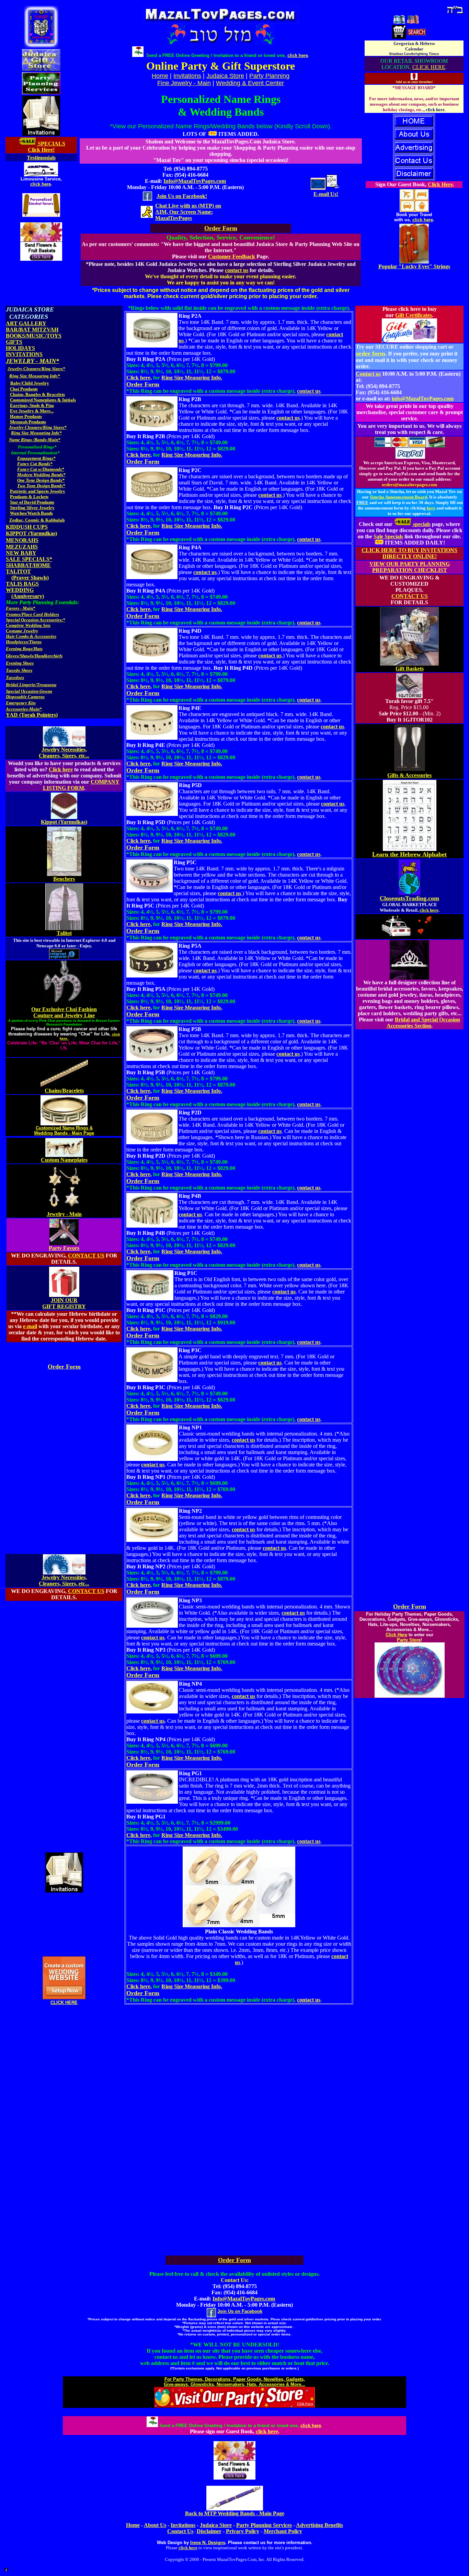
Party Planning (269, 76)
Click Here (440, 184)
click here (41, 184)
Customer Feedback (232, 256)
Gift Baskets (410, 669)
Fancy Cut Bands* (35, 464)
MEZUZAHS (22, 547)
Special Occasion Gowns (29, 691)
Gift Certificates (414, 315)
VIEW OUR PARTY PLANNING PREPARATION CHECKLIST (410, 567)
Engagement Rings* (36, 458)
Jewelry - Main (64, 1214)
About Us (155, 2525)
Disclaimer (209, 2531)
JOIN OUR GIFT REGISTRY (64, 1303)
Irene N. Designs (208, 2543)
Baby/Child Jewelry (30, 383)
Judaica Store (225, 76)
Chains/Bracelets (64, 1091)
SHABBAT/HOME (28, 565)
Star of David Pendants (32, 502)
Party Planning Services (264, 2525)
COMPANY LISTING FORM (81, 785)
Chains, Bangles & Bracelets (37, 394)
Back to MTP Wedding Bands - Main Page (235, 2513)
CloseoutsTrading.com (409, 898)
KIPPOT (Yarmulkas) (31, 533)
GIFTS (14, 342)
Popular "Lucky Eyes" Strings (414, 266)
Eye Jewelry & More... (32, 411)
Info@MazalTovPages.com (195, 181)
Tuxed (12, 677)
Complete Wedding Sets (28, 625)
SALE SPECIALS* (29, 559)
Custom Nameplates (64, 1160)
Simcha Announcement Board (398, 497)
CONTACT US (86, 1256)
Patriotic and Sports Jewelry (38, 491)
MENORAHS (22, 540)
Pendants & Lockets (29, 497)
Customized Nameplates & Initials (43, 400)
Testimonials (41, 158)
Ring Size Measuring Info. (192, 378)
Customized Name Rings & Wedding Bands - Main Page (64, 1131)
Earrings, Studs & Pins (32, 405)
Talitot (64, 933)
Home (133, 2525)
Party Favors (64, 1248)
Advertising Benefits (319, 2525)
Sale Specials (388, 536)
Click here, (139, 378)
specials (421, 524)
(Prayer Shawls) (30, 578)
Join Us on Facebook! (182, 196)
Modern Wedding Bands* (41, 475)
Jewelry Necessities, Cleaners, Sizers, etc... (64, 753)
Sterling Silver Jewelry (32, 508)
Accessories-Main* (24, 709)
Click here (61, 769)
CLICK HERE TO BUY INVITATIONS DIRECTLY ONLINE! (409, 553)
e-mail (30, 1326)
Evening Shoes (20, 663)
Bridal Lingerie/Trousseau (31, 685)
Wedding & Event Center (250, 83)
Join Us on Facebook (240, 2311)
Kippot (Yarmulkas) (64, 822)
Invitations (187, 76)
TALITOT (18, 571)
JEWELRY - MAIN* (32, 361)
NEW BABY (21, 553)
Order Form (64, 1367)
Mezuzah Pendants (28, 422)
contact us (237, 270)
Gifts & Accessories (409, 775)
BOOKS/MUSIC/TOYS (34, 336)
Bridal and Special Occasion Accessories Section (424, 1023)
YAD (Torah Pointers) (32, 715)
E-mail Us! (326, 194)
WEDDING (20, 590)
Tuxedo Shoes (19, 670)
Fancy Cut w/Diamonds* (41, 469)
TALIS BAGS (22, 584)
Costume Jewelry (22, 631)
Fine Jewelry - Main (184, 83)
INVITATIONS (24, 354)
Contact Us (180, 2531)
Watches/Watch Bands (31, 513)
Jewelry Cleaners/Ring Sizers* (36, 369)
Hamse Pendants (26, 416)
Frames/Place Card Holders (32, 614)
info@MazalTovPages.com (423, 399)
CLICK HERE (429, 67)
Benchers (64, 879)
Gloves (12, 656)
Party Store (409, 1640)
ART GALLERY (26, 323)
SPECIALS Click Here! (47, 147)
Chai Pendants (24, 389)
